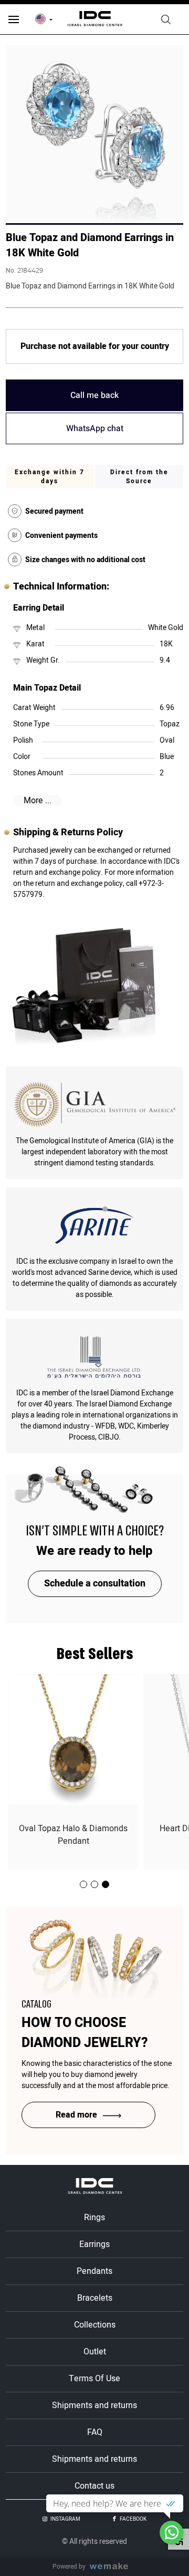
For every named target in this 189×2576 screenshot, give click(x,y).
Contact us (94, 2486)
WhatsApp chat (95, 428)
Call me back (94, 395)
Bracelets (95, 2298)
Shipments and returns (94, 2405)
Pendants (94, 2271)
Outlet (95, 2352)
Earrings (94, 2244)
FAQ (95, 2432)
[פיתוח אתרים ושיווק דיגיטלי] (113, 2567)
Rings (94, 2218)
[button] (106, 1884)
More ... (38, 801)
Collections (95, 2325)
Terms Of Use (94, 2379)
